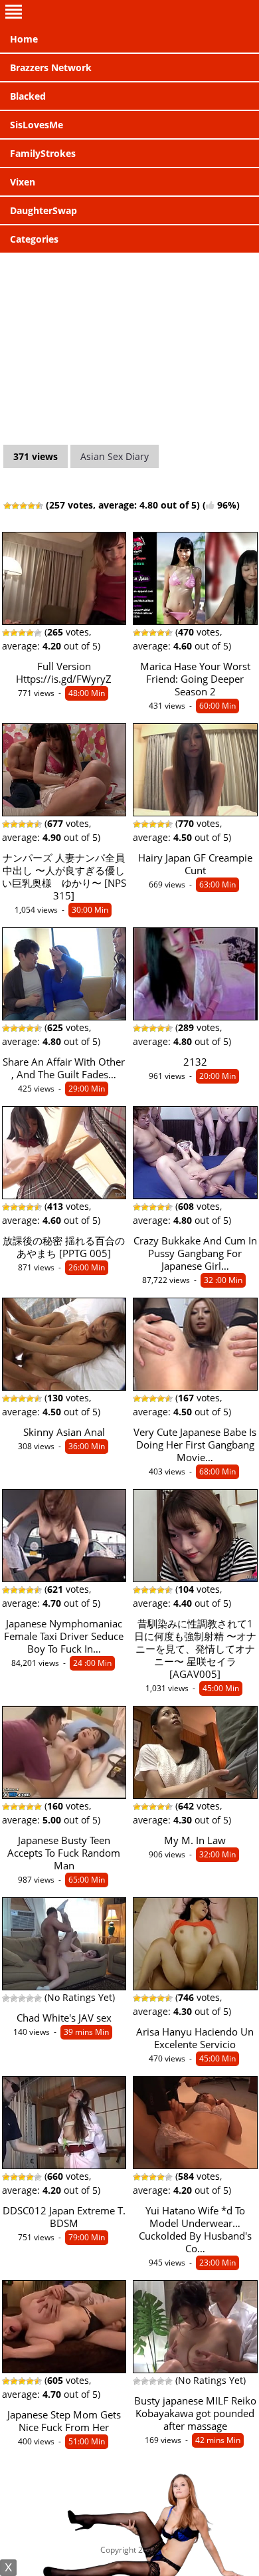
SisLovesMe (37, 125)
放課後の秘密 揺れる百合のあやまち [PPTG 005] (64, 1247)
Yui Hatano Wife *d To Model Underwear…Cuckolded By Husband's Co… (195, 2230)
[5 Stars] (39, 506)
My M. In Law (195, 1840)
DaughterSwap (43, 210)
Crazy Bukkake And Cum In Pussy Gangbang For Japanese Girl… (195, 1253)
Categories (34, 239)
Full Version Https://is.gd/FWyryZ (64, 673)
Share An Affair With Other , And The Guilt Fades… (64, 1068)
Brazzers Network (51, 67)
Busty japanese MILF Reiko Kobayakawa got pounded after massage (195, 2413)
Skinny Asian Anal (64, 1432)
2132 (195, 1062)
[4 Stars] (31, 506)
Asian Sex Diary (115, 456)
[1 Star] (7, 506)
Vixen (23, 182)
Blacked (28, 96)
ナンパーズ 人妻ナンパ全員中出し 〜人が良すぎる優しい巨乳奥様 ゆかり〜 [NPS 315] (64, 877)
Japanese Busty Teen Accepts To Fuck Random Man (64, 1853)
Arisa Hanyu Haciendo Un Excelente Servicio (195, 2038)
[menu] (129, 13)
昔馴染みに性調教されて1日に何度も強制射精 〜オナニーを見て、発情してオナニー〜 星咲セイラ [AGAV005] (195, 1649)
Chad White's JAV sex (64, 2018)
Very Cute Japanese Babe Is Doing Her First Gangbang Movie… (195, 1445)
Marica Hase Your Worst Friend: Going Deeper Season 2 (195, 679)
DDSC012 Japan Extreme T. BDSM (64, 2217)
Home (24, 39)
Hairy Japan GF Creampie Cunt (195, 864)
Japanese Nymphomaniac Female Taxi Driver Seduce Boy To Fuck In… (64, 1636)
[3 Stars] (23, 506)
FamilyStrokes (43, 153)
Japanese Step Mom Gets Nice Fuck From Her (64, 2421)
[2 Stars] (15, 506)
